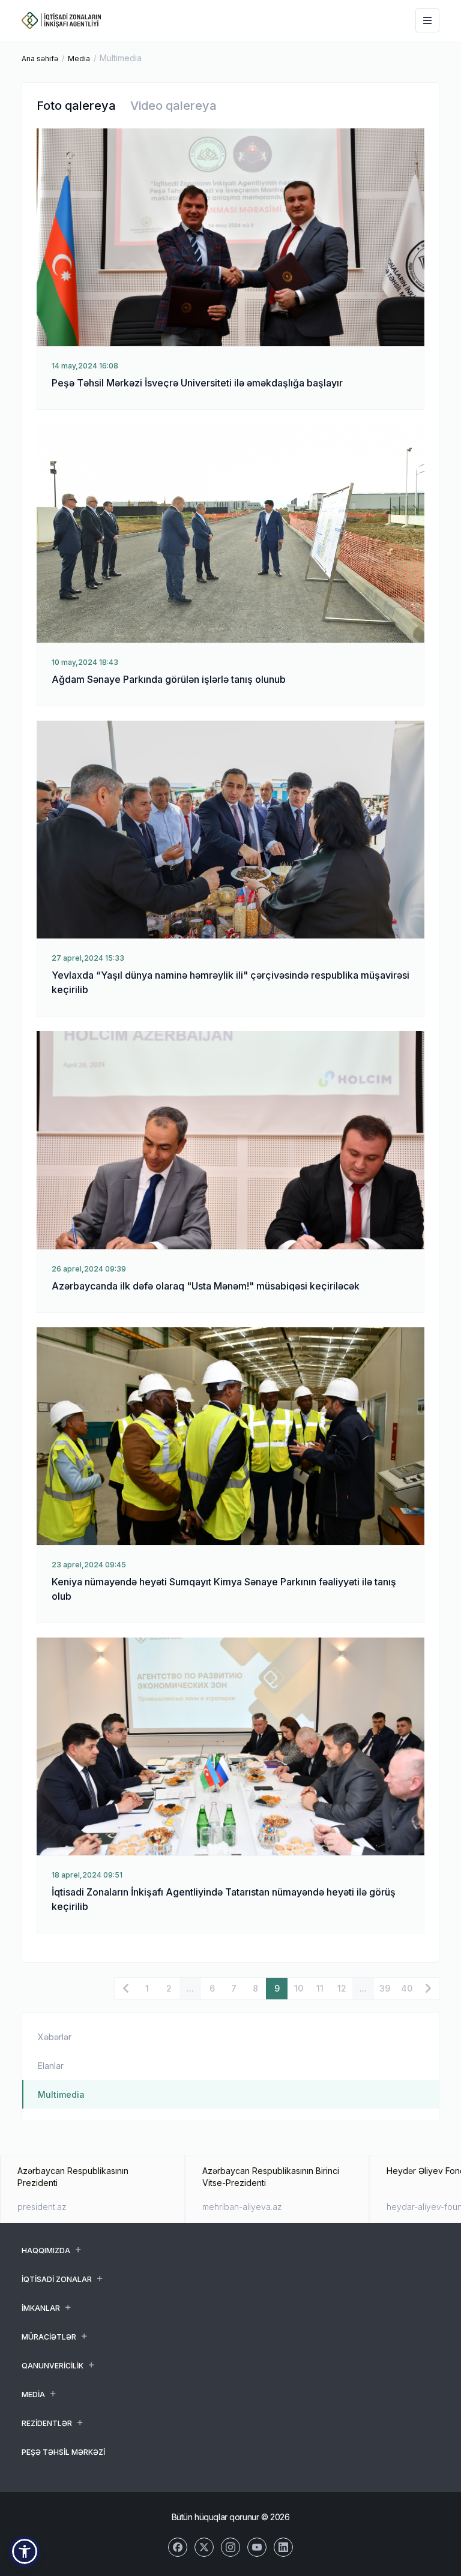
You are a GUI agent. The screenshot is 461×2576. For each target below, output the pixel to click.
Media (79, 59)
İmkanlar (41, 2308)
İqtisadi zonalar (57, 2279)
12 (342, 1988)
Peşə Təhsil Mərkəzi (63, 2452)
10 (299, 1988)
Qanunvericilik (53, 2366)
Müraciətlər (49, 2337)
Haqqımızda (46, 2250)
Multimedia (61, 2094)
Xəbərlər (55, 2037)
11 (320, 1988)
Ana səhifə (40, 59)
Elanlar (51, 2066)
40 (407, 1988)
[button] (25, 2551)
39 (385, 1988)
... (190, 1988)
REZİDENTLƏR (47, 2423)
